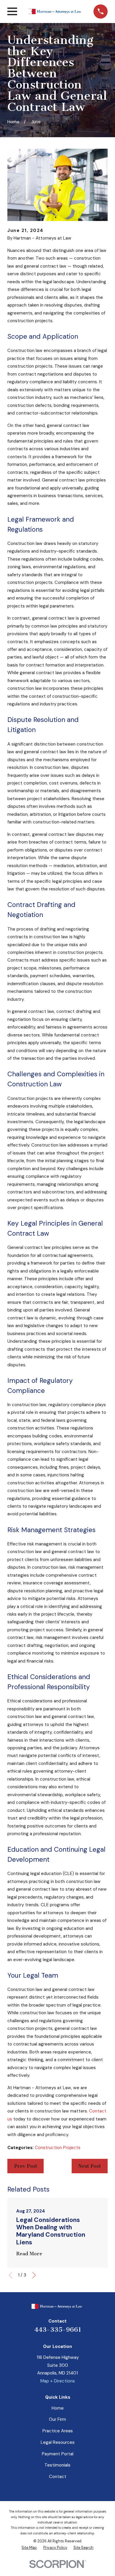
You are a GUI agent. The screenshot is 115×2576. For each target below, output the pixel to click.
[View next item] (34, 2275)
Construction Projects (58, 2148)
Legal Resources (58, 2442)
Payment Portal (58, 2454)
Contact (58, 2477)
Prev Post (26, 2166)
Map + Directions (58, 2381)
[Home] (55, 12)
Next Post (89, 2166)
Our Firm (57, 2419)
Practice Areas (58, 2431)
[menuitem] (29, 2548)
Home (58, 2408)
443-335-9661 (58, 2330)
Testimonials (57, 2465)
